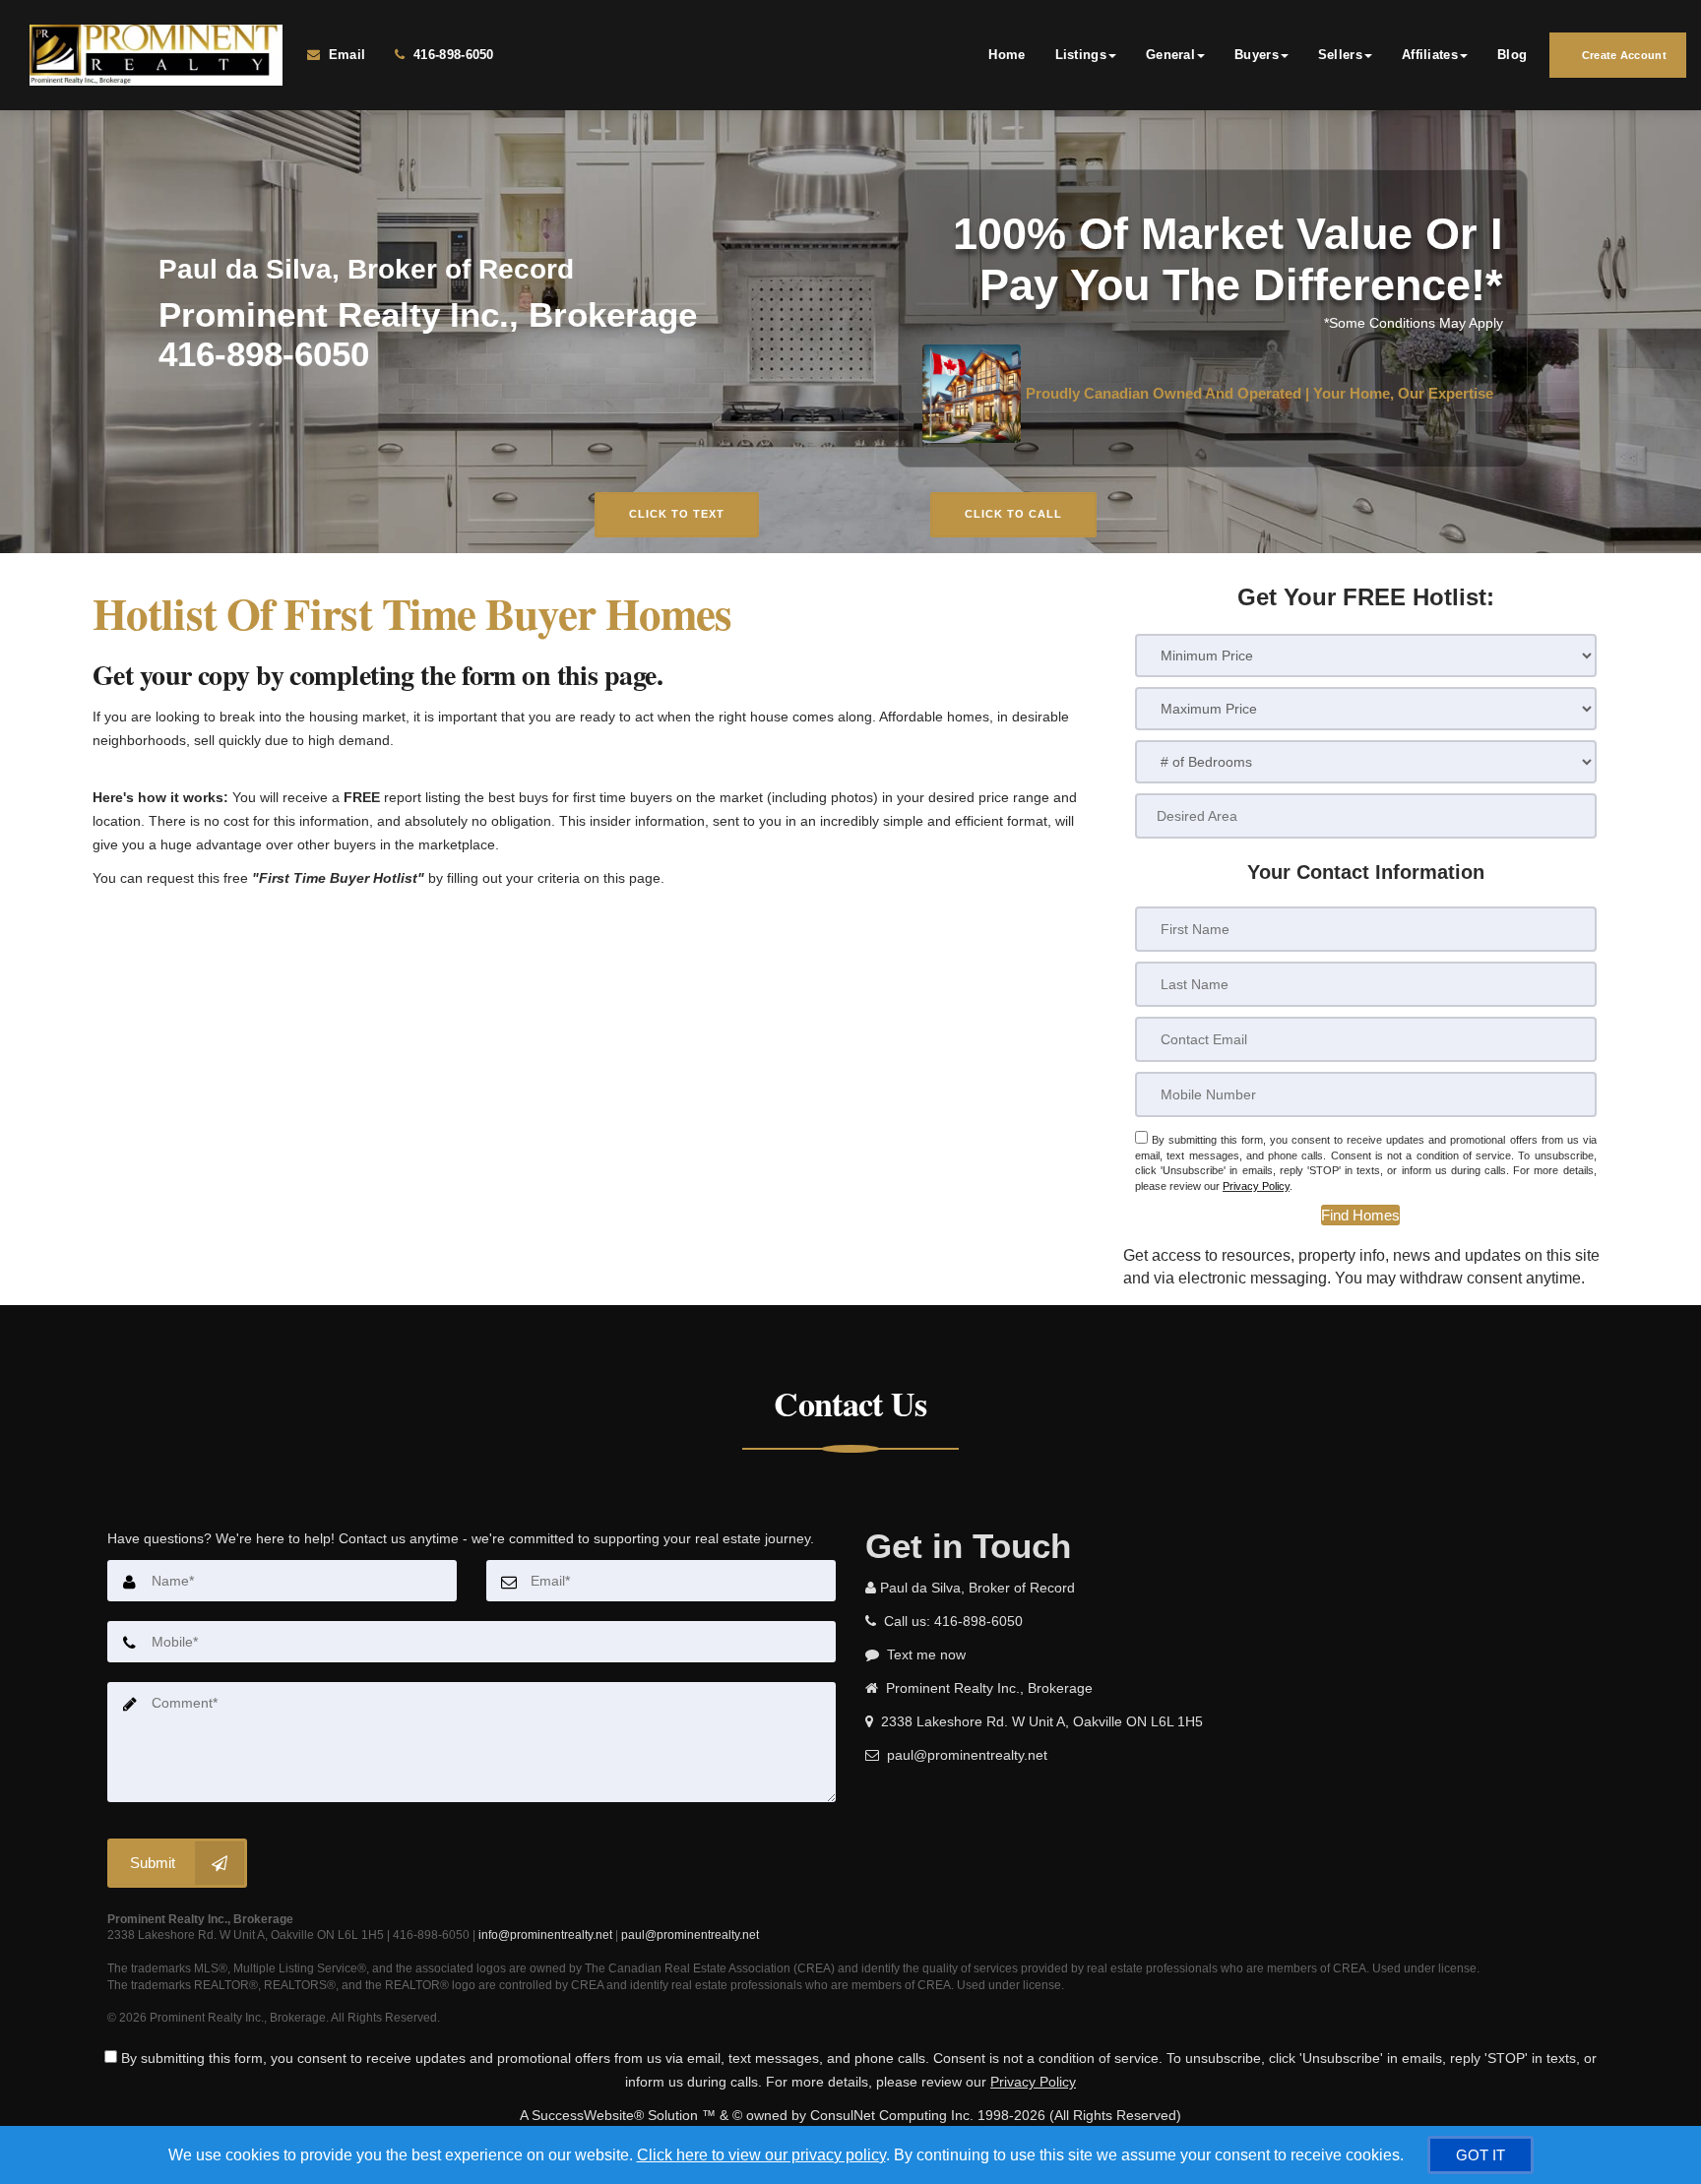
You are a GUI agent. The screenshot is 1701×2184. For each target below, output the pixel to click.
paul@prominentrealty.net (690, 1935)
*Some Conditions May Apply (1414, 323)
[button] (1360, 1215)
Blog (1512, 55)
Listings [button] (1081, 55)
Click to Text (677, 514)
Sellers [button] (1340, 55)
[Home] (154, 55)
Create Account (1623, 55)
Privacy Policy (1256, 1186)
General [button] (1170, 55)
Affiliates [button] (1430, 55)
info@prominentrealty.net (545, 1935)
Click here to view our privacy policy (761, 2155)
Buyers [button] (1257, 55)
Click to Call (1013, 514)
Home (1007, 55)
